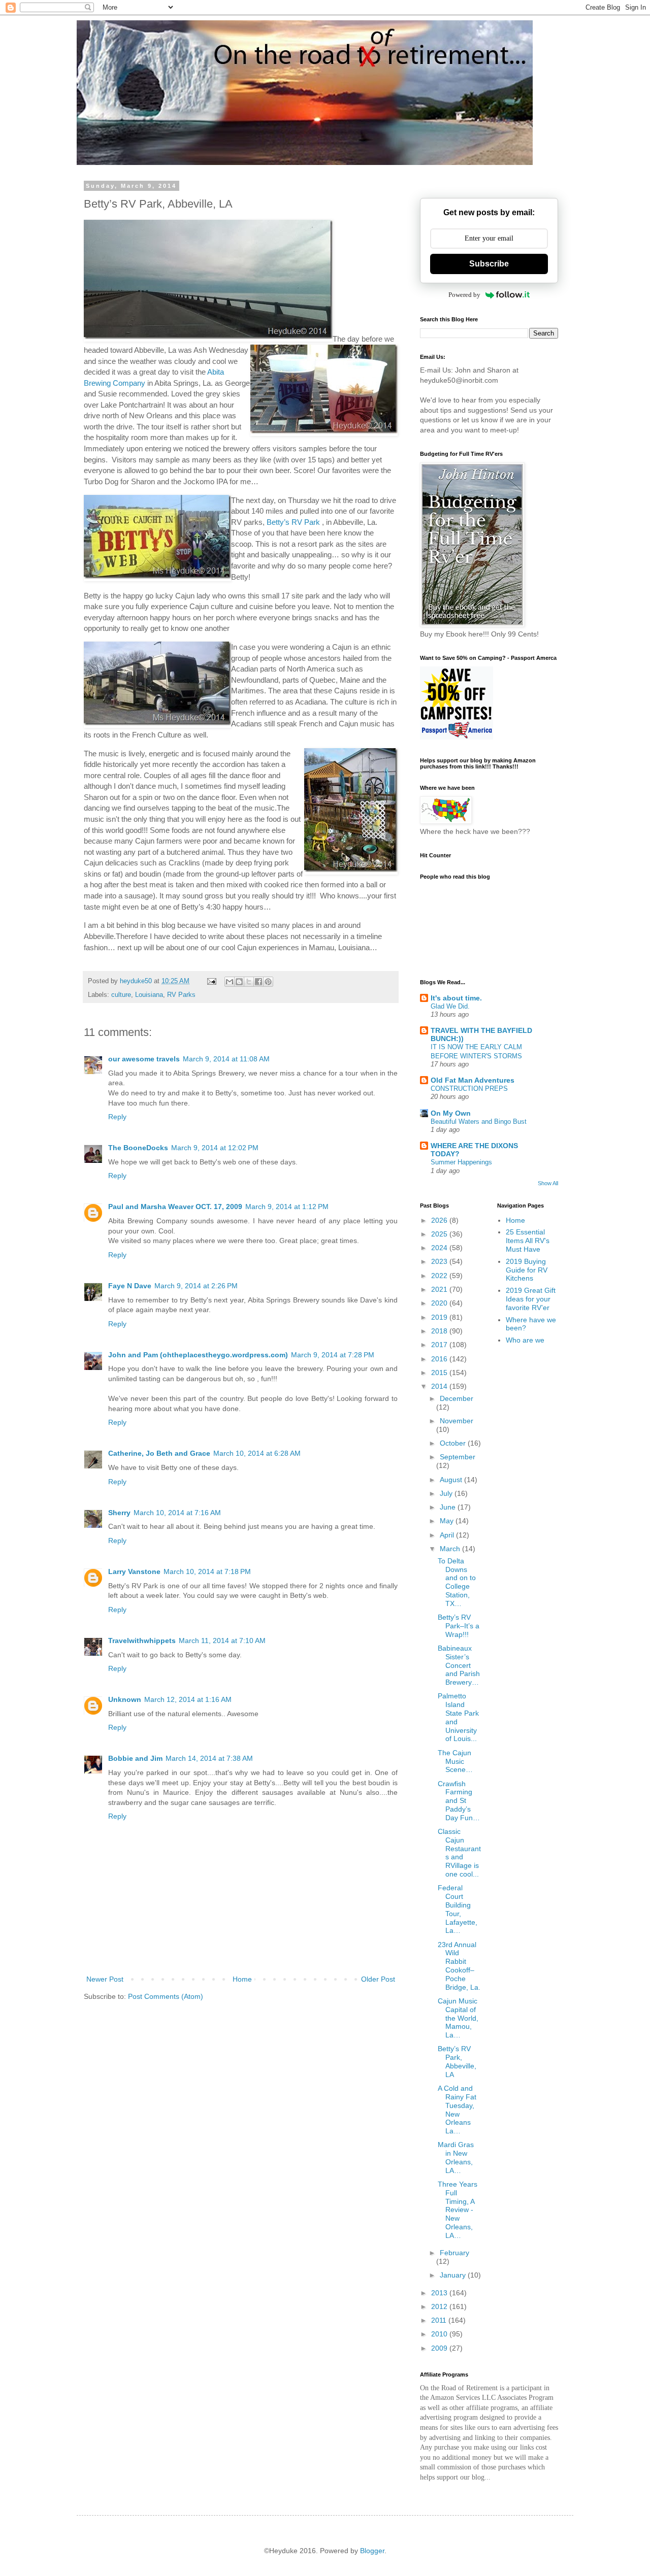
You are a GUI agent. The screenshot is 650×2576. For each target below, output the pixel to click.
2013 (440, 2293)
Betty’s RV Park (293, 522)
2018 (440, 1331)
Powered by (464, 295)
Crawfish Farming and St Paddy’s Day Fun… (459, 1801)
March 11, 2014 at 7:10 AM (222, 1641)
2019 (440, 1317)
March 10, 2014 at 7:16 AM (177, 1513)
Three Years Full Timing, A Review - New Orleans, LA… (458, 2210)
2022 (440, 1276)
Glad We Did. (450, 1006)
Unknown (125, 1699)
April (448, 1535)
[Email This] (230, 982)
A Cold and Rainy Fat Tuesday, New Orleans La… (457, 2110)
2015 (440, 1373)
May (448, 1521)
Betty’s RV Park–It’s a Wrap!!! (459, 1626)
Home (242, 1979)
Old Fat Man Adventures (473, 1080)
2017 (440, 1345)
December (457, 1398)
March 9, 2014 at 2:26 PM (196, 1286)
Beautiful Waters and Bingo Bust (479, 1122)
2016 (440, 1359)
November (457, 1421)
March (451, 1549)
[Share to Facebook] (258, 982)
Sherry (119, 1513)
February (454, 2253)
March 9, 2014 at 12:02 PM (215, 1148)
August (452, 1480)
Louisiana (149, 995)
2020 (440, 1303)
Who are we (525, 1340)
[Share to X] (249, 982)
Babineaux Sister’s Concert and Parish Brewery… (459, 1665)
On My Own (451, 1113)
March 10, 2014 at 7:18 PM (207, 1571)
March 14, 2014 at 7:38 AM (209, 1758)
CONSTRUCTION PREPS (469, 1089)
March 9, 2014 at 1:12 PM (287, 1207)
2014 (440, 1386)
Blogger (372, 2551)
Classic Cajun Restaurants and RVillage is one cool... (459, 1853)
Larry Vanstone (134, 1571)
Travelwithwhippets (142, 1641)
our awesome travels (144, 1059)
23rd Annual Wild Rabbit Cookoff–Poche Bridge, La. (459, 1966)
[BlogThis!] (239, 982)
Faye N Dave (130, 1286)
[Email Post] (211, 981)
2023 (440, 1261)
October (454, 1443)
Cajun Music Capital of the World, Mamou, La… (458, 2018)
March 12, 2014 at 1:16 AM (188, 1699)
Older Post (378, 1979)
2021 (440, 1289)
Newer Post (105, 1979)
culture (121, 995)
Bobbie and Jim (135, 1758)
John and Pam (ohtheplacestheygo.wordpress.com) (198, 1355)
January (454, 2275)
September (458, 1457)
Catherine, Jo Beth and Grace (159, 1453)
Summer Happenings (461, 1162)
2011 (440, 2320)
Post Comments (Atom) (166, 1996)
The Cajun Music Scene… (455, 1761)
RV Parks (181, 995)
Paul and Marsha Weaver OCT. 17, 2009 (175, 1207)
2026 (440, 1220)
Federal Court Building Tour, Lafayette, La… (458, 1909)
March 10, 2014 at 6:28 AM (257, 1453)
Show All (548, 1183)
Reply (117, 1117)
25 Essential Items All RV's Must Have (528, 1241)
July (447, 1493)
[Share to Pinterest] (268, 982)
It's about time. (456, 998)
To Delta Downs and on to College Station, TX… (457, 1582)
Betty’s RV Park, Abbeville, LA (457, 2061)
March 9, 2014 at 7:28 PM (333, 1355)
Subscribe (489, 264)
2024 (440, 1248)
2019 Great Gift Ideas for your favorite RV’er (531, 1299)
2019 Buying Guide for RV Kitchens (527, 1270)
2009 (440, 2348)
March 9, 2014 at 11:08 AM (226, 1059)
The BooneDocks (138, 1148)
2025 (440, 1234)
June (449, 1507)
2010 (440, 2334)
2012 (440, 2306)
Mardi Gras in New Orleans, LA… (456, 2157)
